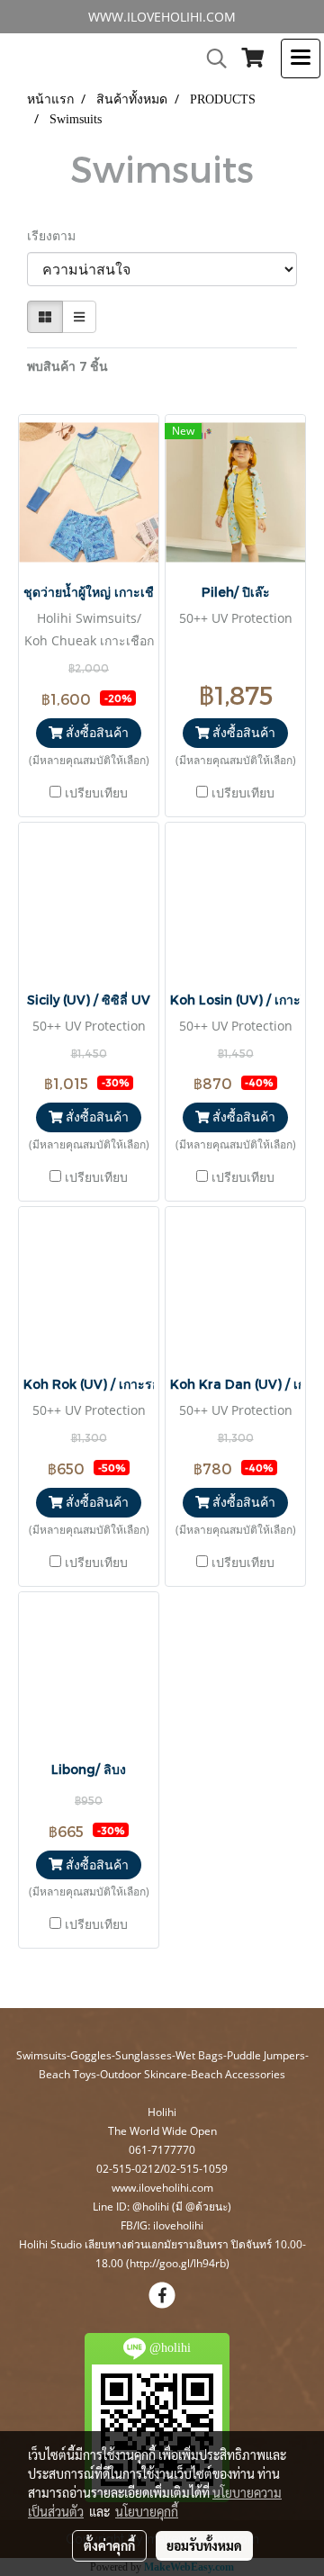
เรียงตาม (57, 235)
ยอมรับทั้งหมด (204, 2545)
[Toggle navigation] (301, 59)
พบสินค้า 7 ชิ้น (67, 366)
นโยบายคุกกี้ (147, 2511)
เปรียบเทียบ (96, 793)
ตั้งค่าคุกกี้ (109, 2545)
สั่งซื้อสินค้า (95, 732)
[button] (211, 59)
